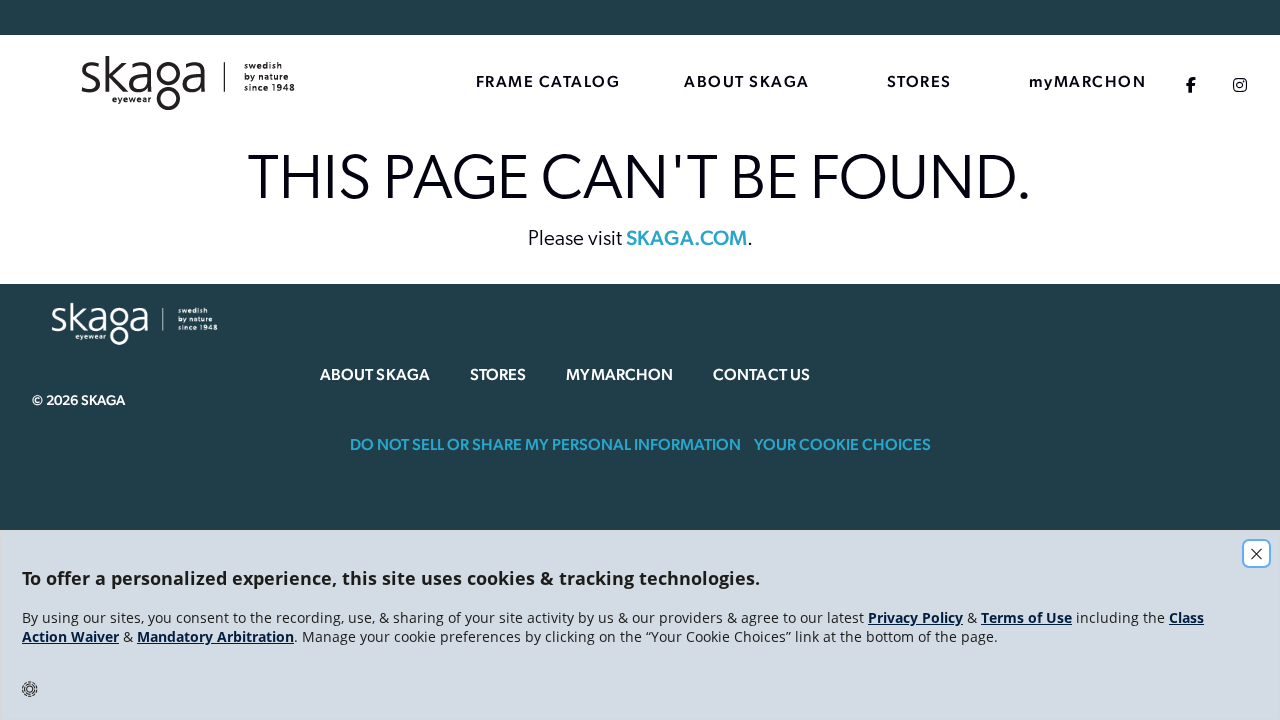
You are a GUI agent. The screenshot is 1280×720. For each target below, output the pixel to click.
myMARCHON (1088, 81)
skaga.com (686, 237)
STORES (919, 81)
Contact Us (761, 374)
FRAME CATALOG (548, 81)
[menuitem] (242, 83)
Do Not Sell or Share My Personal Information (545, 444)
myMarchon (619, 374)
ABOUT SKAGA (747, 81)
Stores (498, 374)
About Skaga (375, 374)
